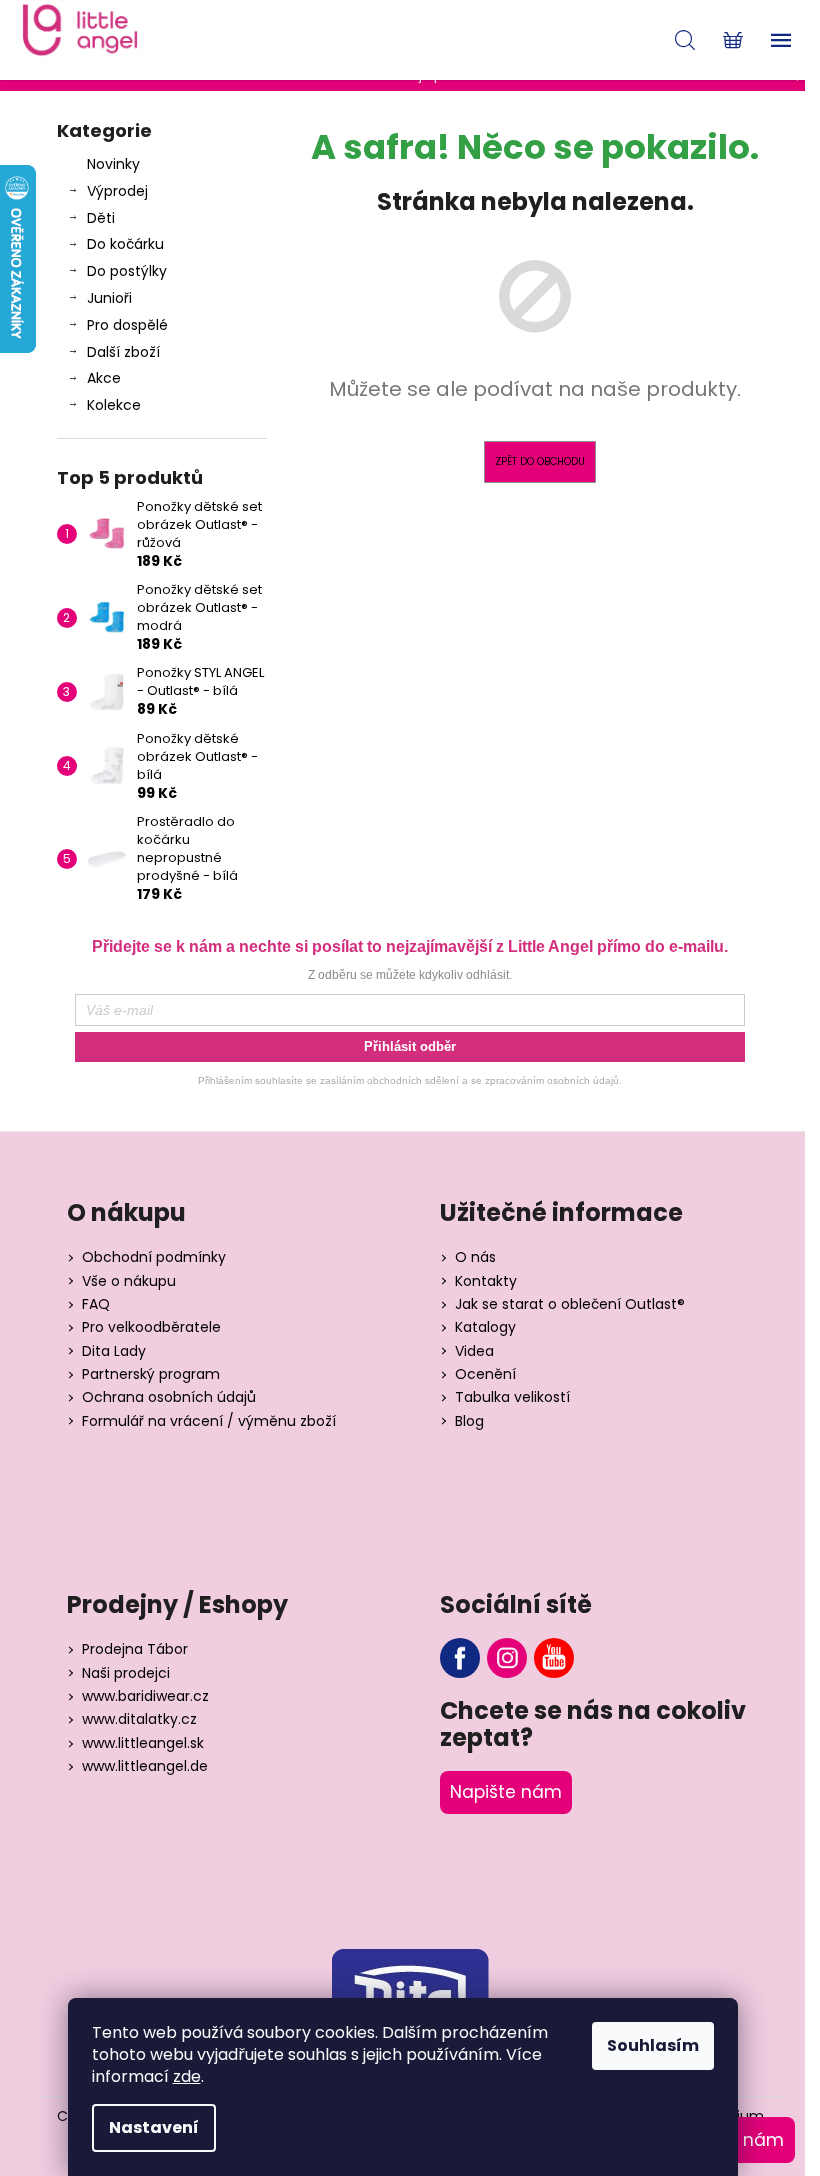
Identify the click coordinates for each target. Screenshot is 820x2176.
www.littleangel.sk (143, 1743)
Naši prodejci (126, 1673)
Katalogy (485, 1327)
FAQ (96, 1304)
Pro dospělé (127, 325)
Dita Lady (114, 1351)
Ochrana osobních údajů (169, 1397)
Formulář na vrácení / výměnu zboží (209, 1421)
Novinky (113, 164)
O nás (475, 1257)
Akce (104, 378)
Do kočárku (125, 244)
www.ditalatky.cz (139, 1719)
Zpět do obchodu (540, 461)
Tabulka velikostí (512, 1397)
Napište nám (506, 1792)
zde (187, 2076)
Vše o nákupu (129, 1281)
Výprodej (117, 191)
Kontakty (486, 1281)
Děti (101, 218)
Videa (474, 1351)
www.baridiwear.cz (145, 1696)
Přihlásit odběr (410, 1046)
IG (507, 1658)
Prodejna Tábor (135, 1649)
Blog (469, 1421)
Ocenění (485, 1374)
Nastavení (154, 2127)
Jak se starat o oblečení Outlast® (570, 1304)
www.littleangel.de (145, 1766)
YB (554, 1658)
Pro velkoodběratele (151, 1327)
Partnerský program (151, 1374)
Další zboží (123, 352)
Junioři (109, 298)
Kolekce (114, 405)
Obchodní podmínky (154, 1257)
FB (460, 1658)
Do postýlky (127, 271)
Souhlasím (653, 2045)
